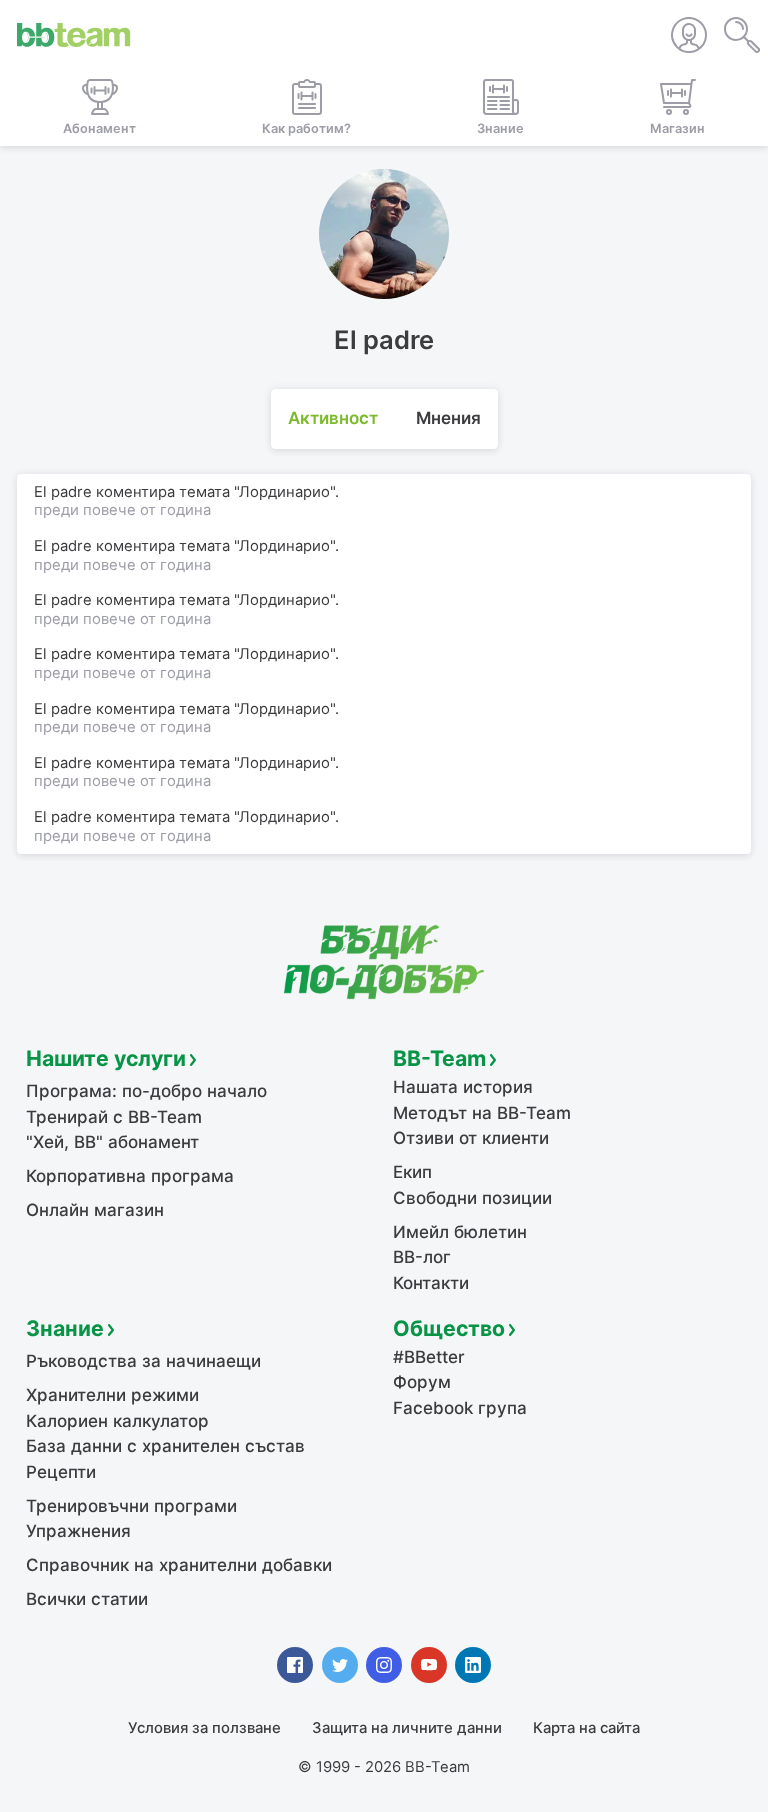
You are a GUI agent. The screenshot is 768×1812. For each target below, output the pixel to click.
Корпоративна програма (130, 1176)
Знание (65, 1328)
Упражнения (78, 1531)
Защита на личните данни (407, 1728)
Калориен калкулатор (117, 1421)
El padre (63, 492)
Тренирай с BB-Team (114, 1117)
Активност (333, 418)
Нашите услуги (106, 1058)
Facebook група (460, 1408)
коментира (135, 492)
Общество (449, 1328)
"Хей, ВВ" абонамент (112, 1142)
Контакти (431, 1283)
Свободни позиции (472, 1198)
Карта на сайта (586, 1728)
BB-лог (422, 1257)
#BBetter (429, 1357)
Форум (422, 1382)
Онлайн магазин (95, 1210)
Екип (412, 1172)
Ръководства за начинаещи (143, 1361)
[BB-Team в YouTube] (429, 1665)
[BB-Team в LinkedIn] (473, 1665)
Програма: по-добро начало (146, 1091)
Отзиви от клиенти (471, 1138)
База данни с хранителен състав (165, 1446)
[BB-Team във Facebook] (295, 1665)
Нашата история (463, 1087)
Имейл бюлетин (460, 1232)
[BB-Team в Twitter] (340, 1665)
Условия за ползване (204, 1728)
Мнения (448, 418)
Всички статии (87, 1599)
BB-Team (439, 1058)
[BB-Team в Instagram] (384, 1665)
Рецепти (61, 1472)
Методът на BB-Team (482, 1113)
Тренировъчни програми (131, 1506)
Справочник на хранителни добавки (179, 1565)
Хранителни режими (112, 1395)
